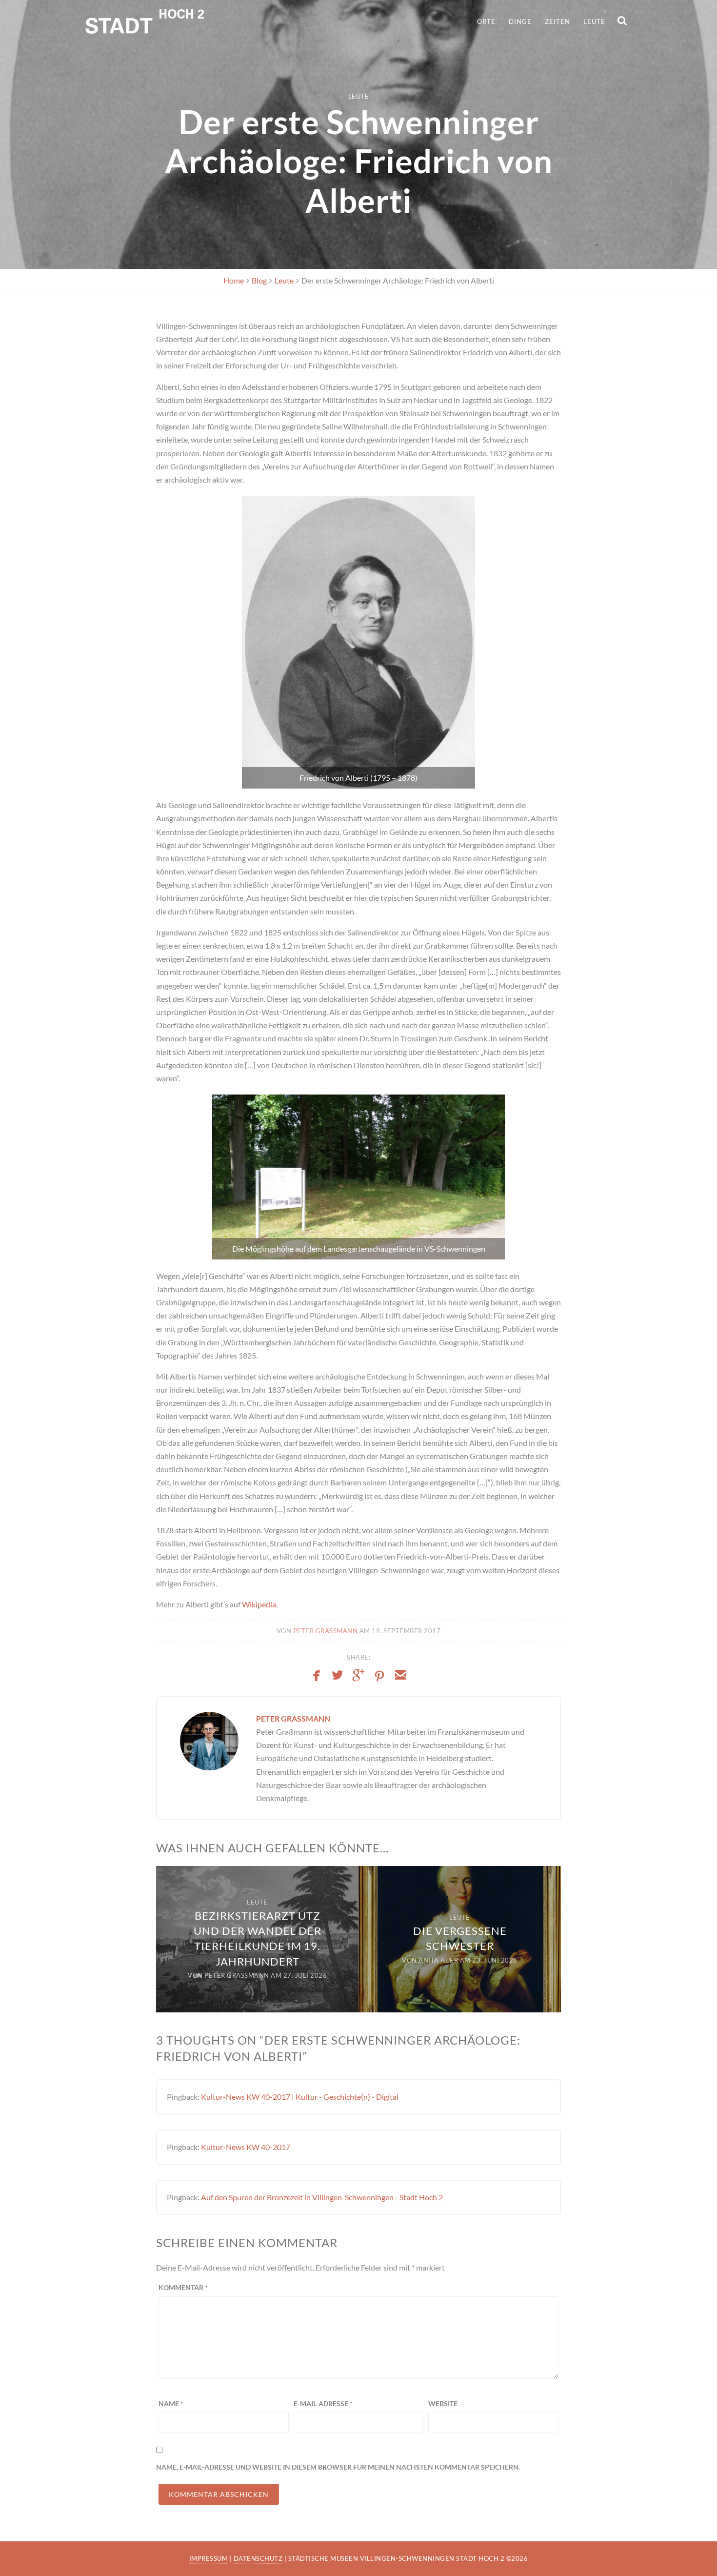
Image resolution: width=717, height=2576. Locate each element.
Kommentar (183, 2287)
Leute (594, 21)
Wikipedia (259, 1604)
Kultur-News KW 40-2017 (246, 2147)
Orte (486, 21)
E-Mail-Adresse (323, 2404)
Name (171, 2404)
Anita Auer (438, 1960)
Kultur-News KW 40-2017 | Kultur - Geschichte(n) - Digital (300, 2097)
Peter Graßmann (326, 1631)
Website (443, 2404)
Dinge (520, 21)
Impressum (209, 2558)
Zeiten (558, 21)
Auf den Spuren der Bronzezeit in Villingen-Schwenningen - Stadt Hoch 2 (322, 2197)
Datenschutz (258, 2558)
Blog (259, 280)
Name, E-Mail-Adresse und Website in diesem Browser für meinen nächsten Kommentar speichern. (338, 2467)
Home (234, 280)
